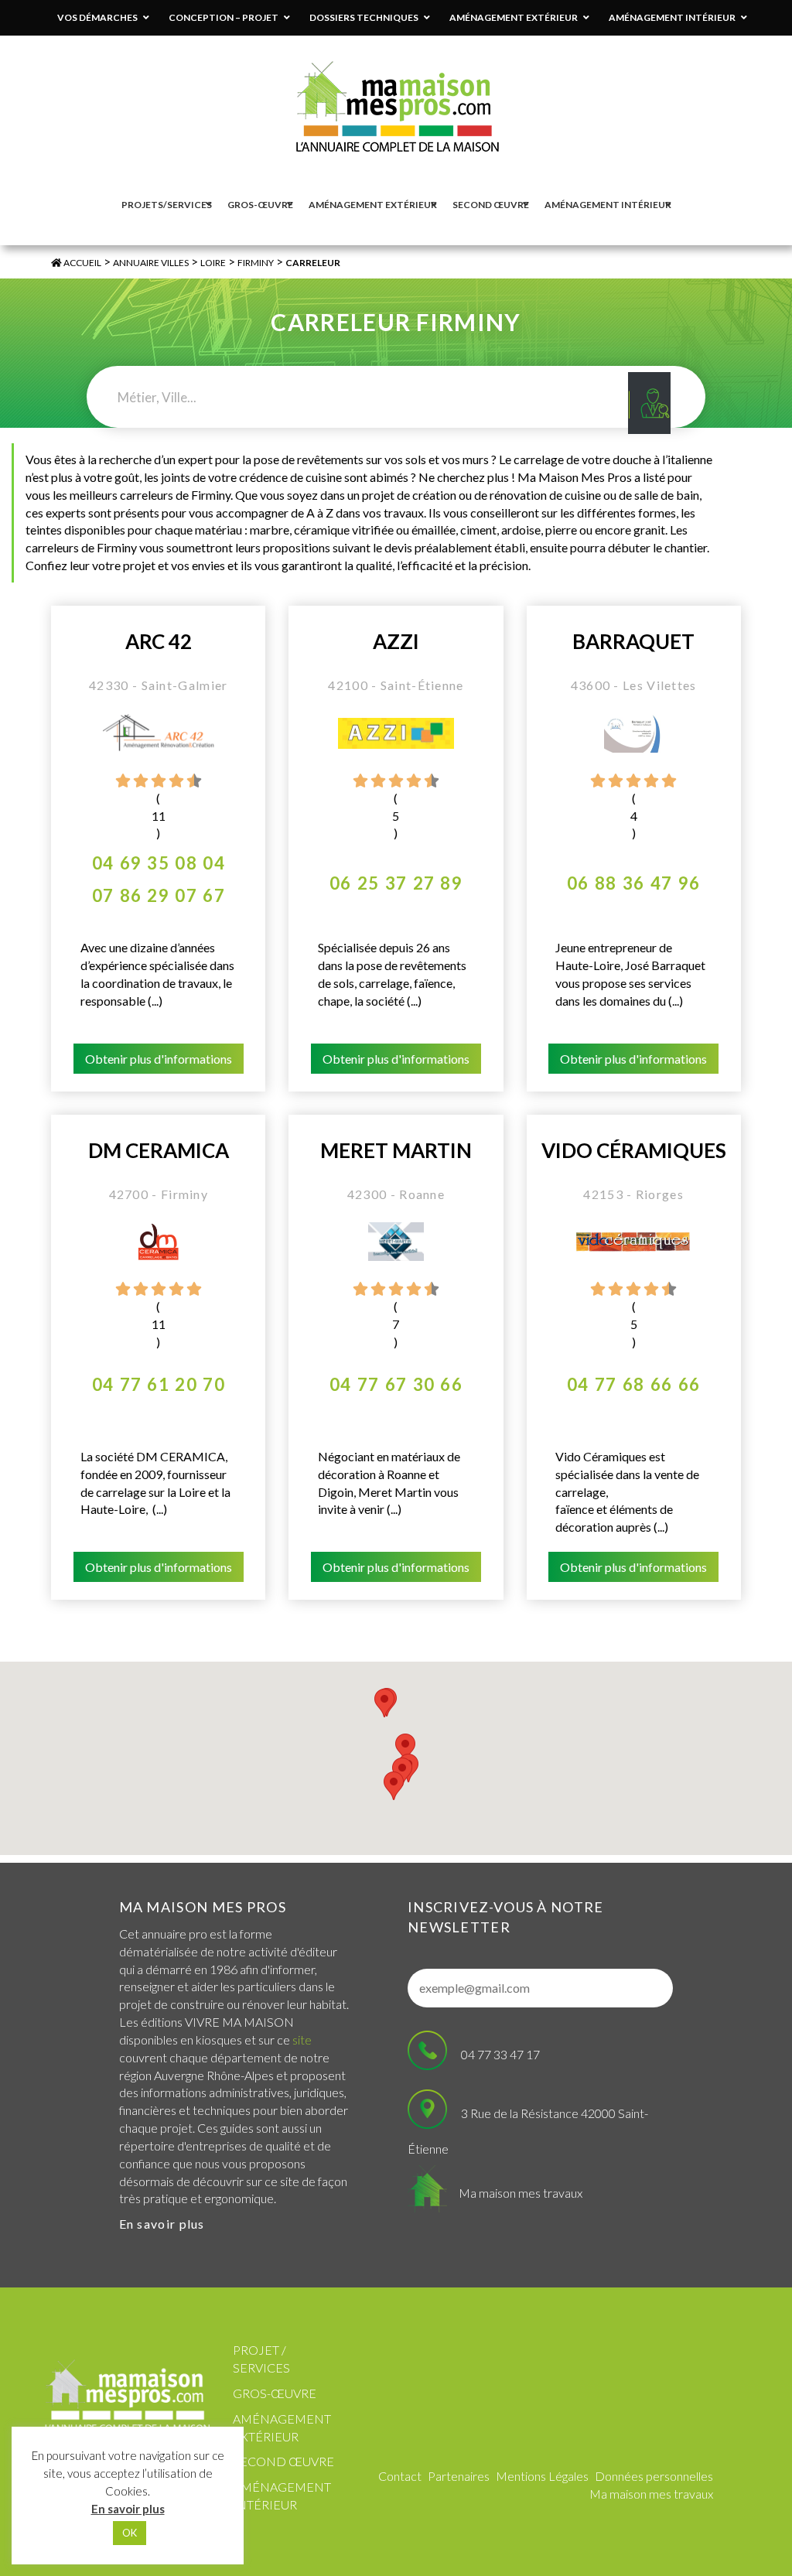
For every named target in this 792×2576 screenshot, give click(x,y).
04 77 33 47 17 (500, 2054)
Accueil (82, 263)
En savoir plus (162, 2224)
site (302, 2040)
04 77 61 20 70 (159, 1384)
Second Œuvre (283, 2461)
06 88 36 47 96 (633, 883)
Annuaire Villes (151, 263)
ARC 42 (159, 642)
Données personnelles (654, 2476)
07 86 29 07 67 (159, 895)
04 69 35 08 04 (159, 863)
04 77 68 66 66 (633, 1384)
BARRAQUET (633, 642)
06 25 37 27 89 (396, 883)
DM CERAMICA (159, 1151)
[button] (394, 1786)
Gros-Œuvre (275, 2393)
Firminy (256, 263)
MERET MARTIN (396, 1151)
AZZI (396, 642)
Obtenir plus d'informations (159, 1059)
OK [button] (130, 2533)
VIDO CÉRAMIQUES (634, 1151)
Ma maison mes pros (203, 1907)
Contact (400, 2476)
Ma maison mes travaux (521, 2193)
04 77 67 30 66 (396, 1384)
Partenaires (459, 2476)
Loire (213, 263)
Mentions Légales (542, 2476)
